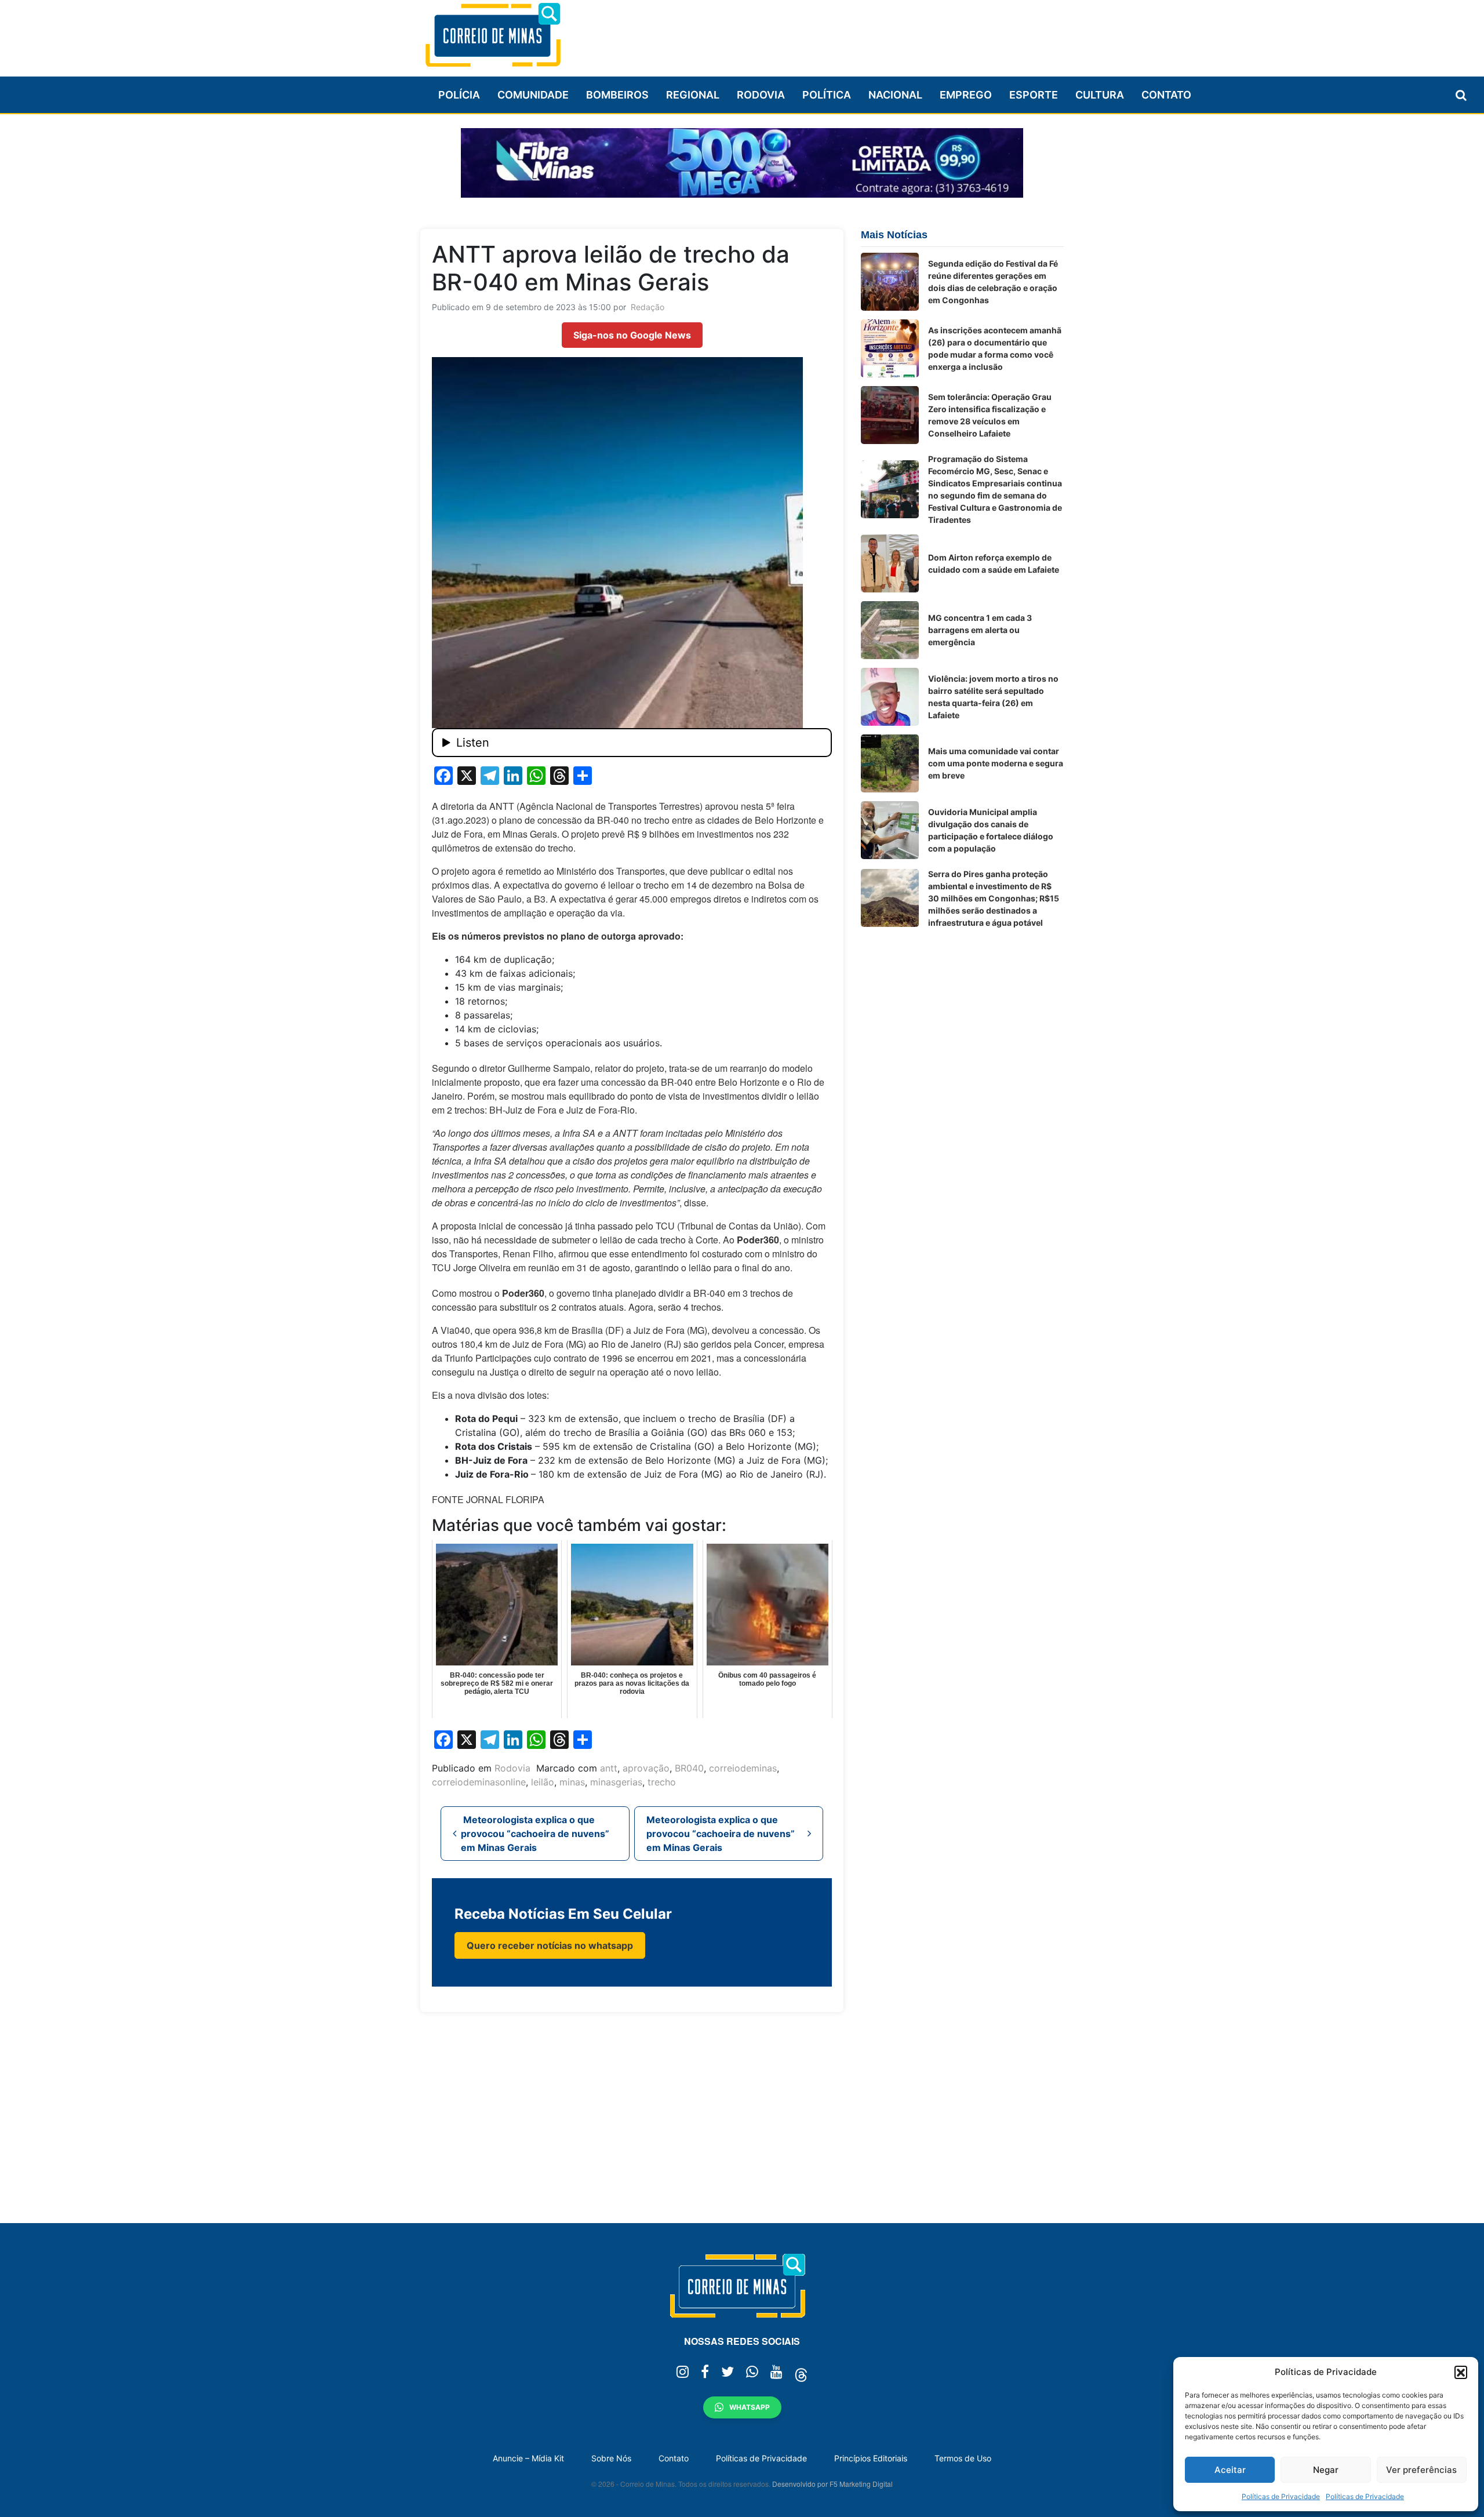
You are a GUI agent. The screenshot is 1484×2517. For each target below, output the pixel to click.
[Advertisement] (853, 33)
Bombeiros (617, 95)
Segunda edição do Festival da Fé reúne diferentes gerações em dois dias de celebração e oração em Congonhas (993, 282)
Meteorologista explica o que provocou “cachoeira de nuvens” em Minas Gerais (535, 1834)
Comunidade (533, 95)
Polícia (459, 95)
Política (827, 95)
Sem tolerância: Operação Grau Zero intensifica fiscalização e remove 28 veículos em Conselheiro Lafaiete (990, 415)
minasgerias (616, 1782)
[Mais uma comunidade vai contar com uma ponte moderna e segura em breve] (890, 763)
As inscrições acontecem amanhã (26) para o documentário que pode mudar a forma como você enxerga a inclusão (995, 348)
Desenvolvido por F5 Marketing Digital (832, 2484)
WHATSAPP (750, 2407)
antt (609, 1768)
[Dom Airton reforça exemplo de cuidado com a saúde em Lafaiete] (890, 563)
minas (572, 1782)
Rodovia (761, 95)
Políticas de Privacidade (1281, 2496)
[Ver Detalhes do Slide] (742, 163)
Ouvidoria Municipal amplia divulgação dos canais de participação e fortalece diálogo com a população (991, 830)
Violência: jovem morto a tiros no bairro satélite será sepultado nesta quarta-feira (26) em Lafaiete (993, 697)
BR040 (689, 1768)
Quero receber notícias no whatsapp (550, 1945)
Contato (1166, 95)
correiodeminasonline (479, 1782)
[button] (1461, 2372)
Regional (693, 95)
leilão (543, 1782)
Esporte (1034, 95)
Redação (648, 307)
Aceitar (1230, 2470)
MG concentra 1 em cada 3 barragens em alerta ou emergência (980, 630)
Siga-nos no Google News (632, 335)
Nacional (895, 95)
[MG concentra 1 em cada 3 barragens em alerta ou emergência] (890, 630)
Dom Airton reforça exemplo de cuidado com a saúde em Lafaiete (994, 563)
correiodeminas (743, 1768)
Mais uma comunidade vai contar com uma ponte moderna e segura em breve (996, 763)
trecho (662, 1782)
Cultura (1100, 95)
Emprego (966, 95)
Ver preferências (1421, 2470)
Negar (1326, 2470)
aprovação (646, 1768)
